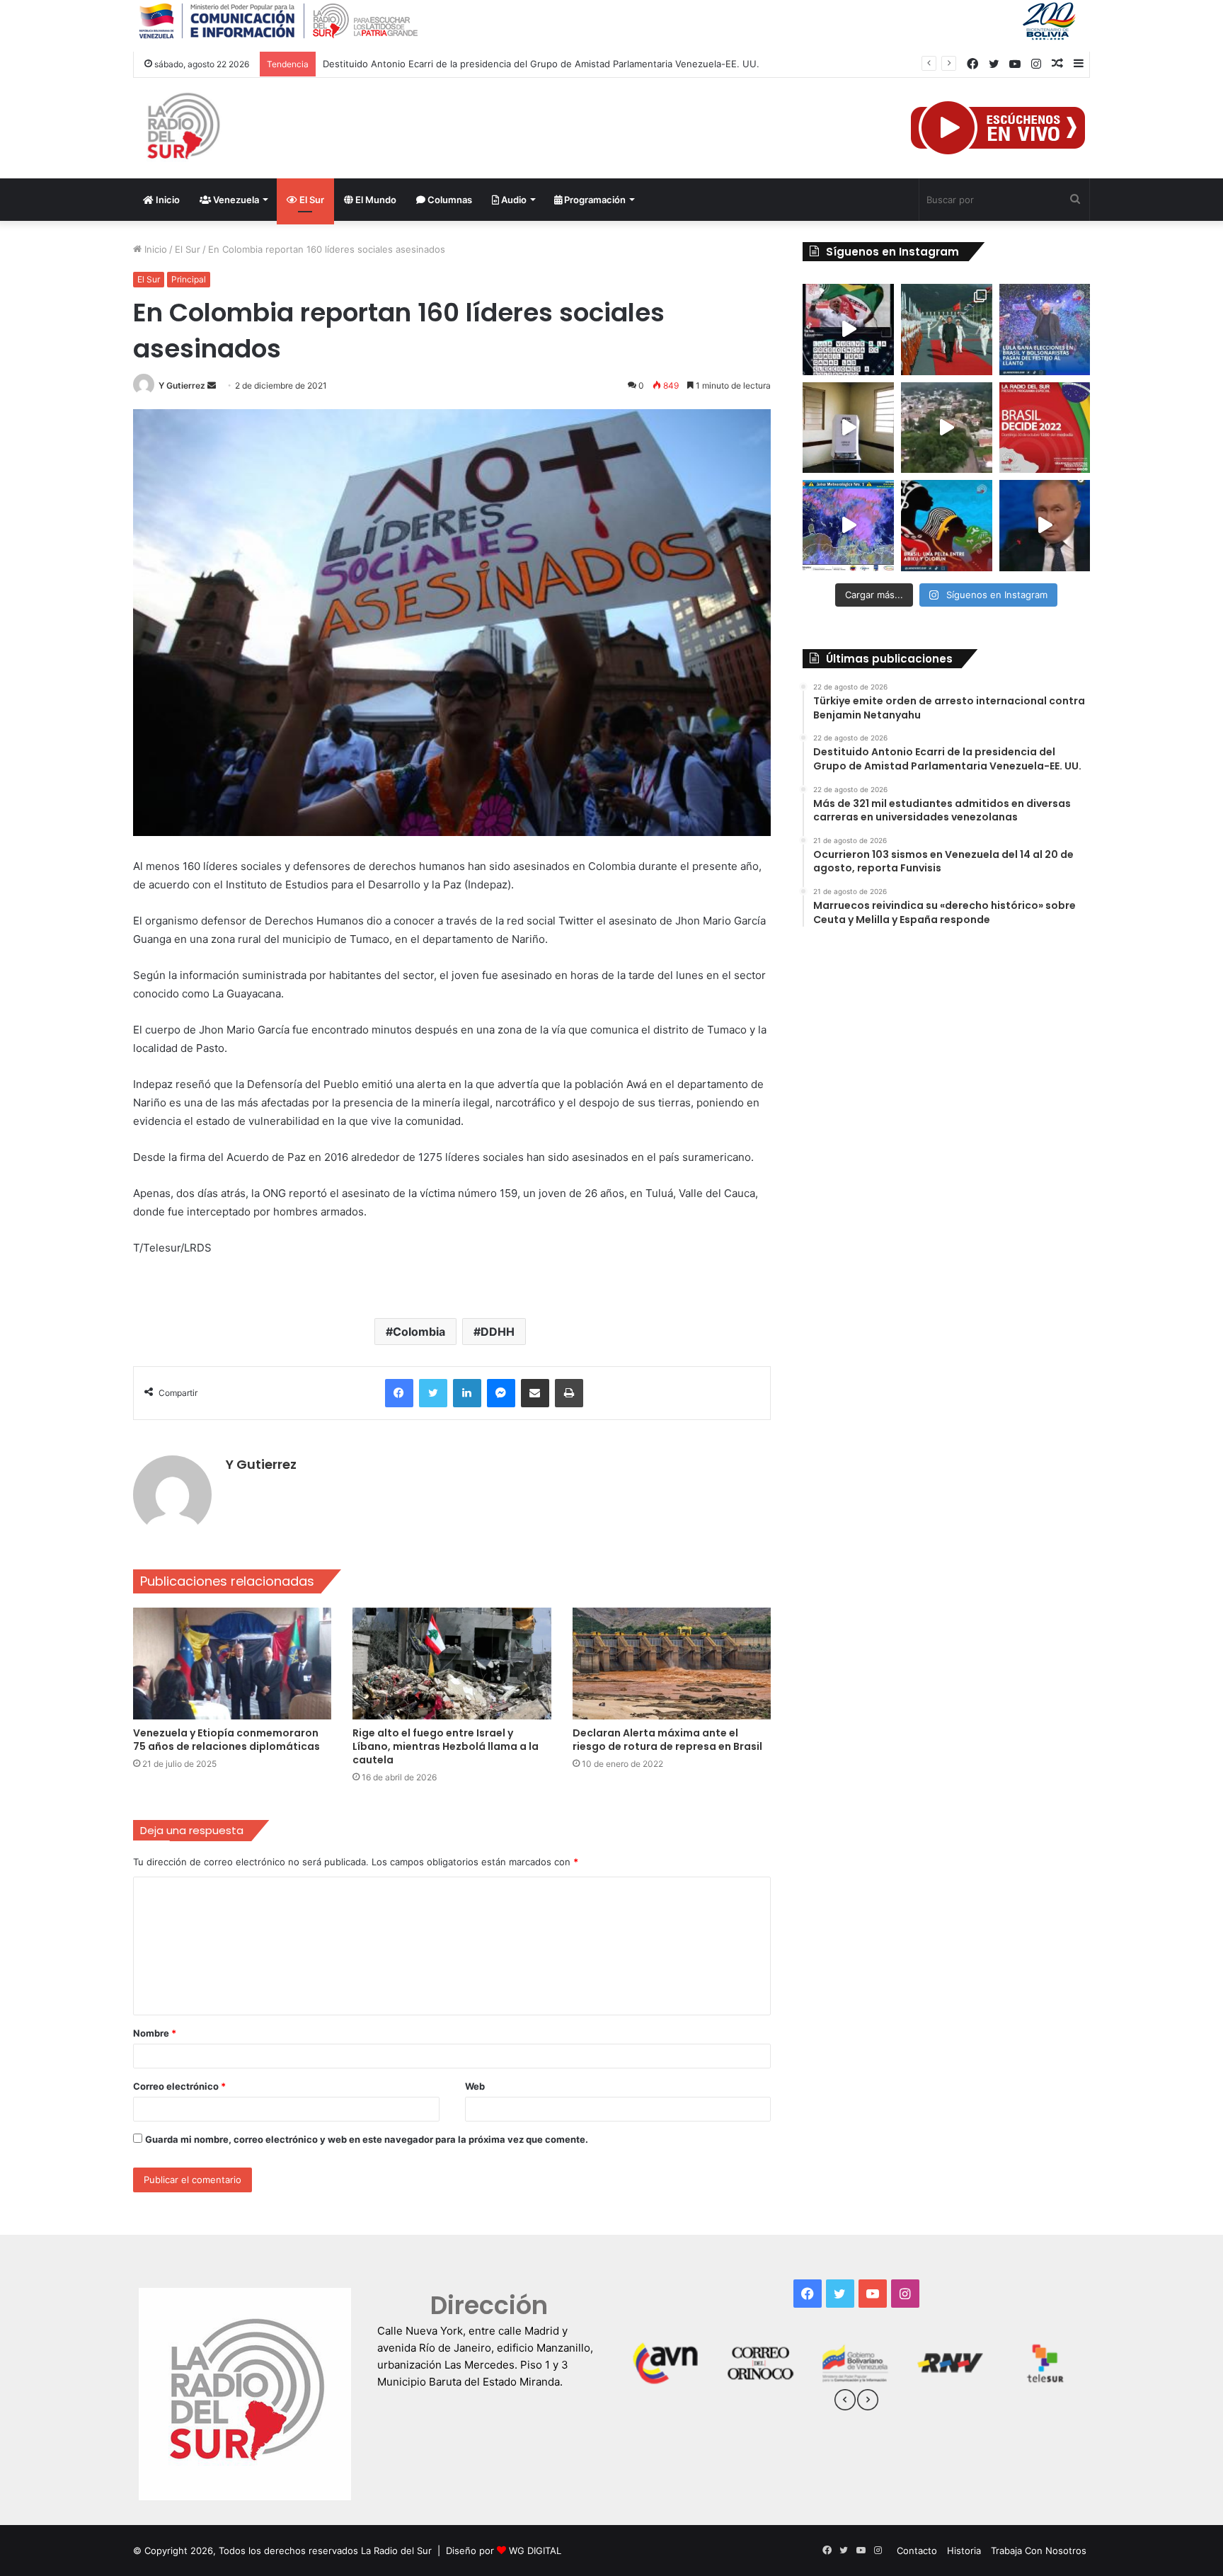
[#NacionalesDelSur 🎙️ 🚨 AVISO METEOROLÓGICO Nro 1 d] (848, 526)
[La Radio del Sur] (183, 128)
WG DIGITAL (535, 2551)
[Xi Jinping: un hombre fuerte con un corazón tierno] (947, 330)
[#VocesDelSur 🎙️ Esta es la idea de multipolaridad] (1045, 526)
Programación (594, 200)
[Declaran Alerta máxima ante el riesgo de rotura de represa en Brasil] (672, 1664)
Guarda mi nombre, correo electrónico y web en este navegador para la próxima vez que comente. (367, 2139)
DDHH (498, 1332)
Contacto (917, 2551)
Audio (513, 200)
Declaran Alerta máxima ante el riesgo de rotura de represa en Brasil (667, 1740)
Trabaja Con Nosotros (1039, 2551)
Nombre (155, 2033)
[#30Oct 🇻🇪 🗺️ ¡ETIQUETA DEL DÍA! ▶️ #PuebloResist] (947, 428)
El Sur (311, 200)
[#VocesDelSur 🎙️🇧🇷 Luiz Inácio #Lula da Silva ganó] (1045, 330)
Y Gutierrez (182, 385)
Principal (189, 279)
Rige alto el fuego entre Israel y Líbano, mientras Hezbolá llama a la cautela (446, 1746)
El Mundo (375, 200)
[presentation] (845, 2402)
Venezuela (235, 200)
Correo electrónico (179, 2086)
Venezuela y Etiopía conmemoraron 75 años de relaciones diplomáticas (226, 1740)
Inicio (167, 200)
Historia (964, 2551)
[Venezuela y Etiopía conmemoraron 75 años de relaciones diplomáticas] (232, 1664)
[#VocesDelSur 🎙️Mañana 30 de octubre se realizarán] (947, 526)
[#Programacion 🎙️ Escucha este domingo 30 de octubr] (1045, 428)
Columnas (449, 200)
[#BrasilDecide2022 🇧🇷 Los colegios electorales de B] (848, 428)
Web (475, 2086)
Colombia (419, 1332)
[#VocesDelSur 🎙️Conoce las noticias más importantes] (848, 330)
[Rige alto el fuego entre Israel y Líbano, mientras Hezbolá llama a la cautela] (452, 1664)
